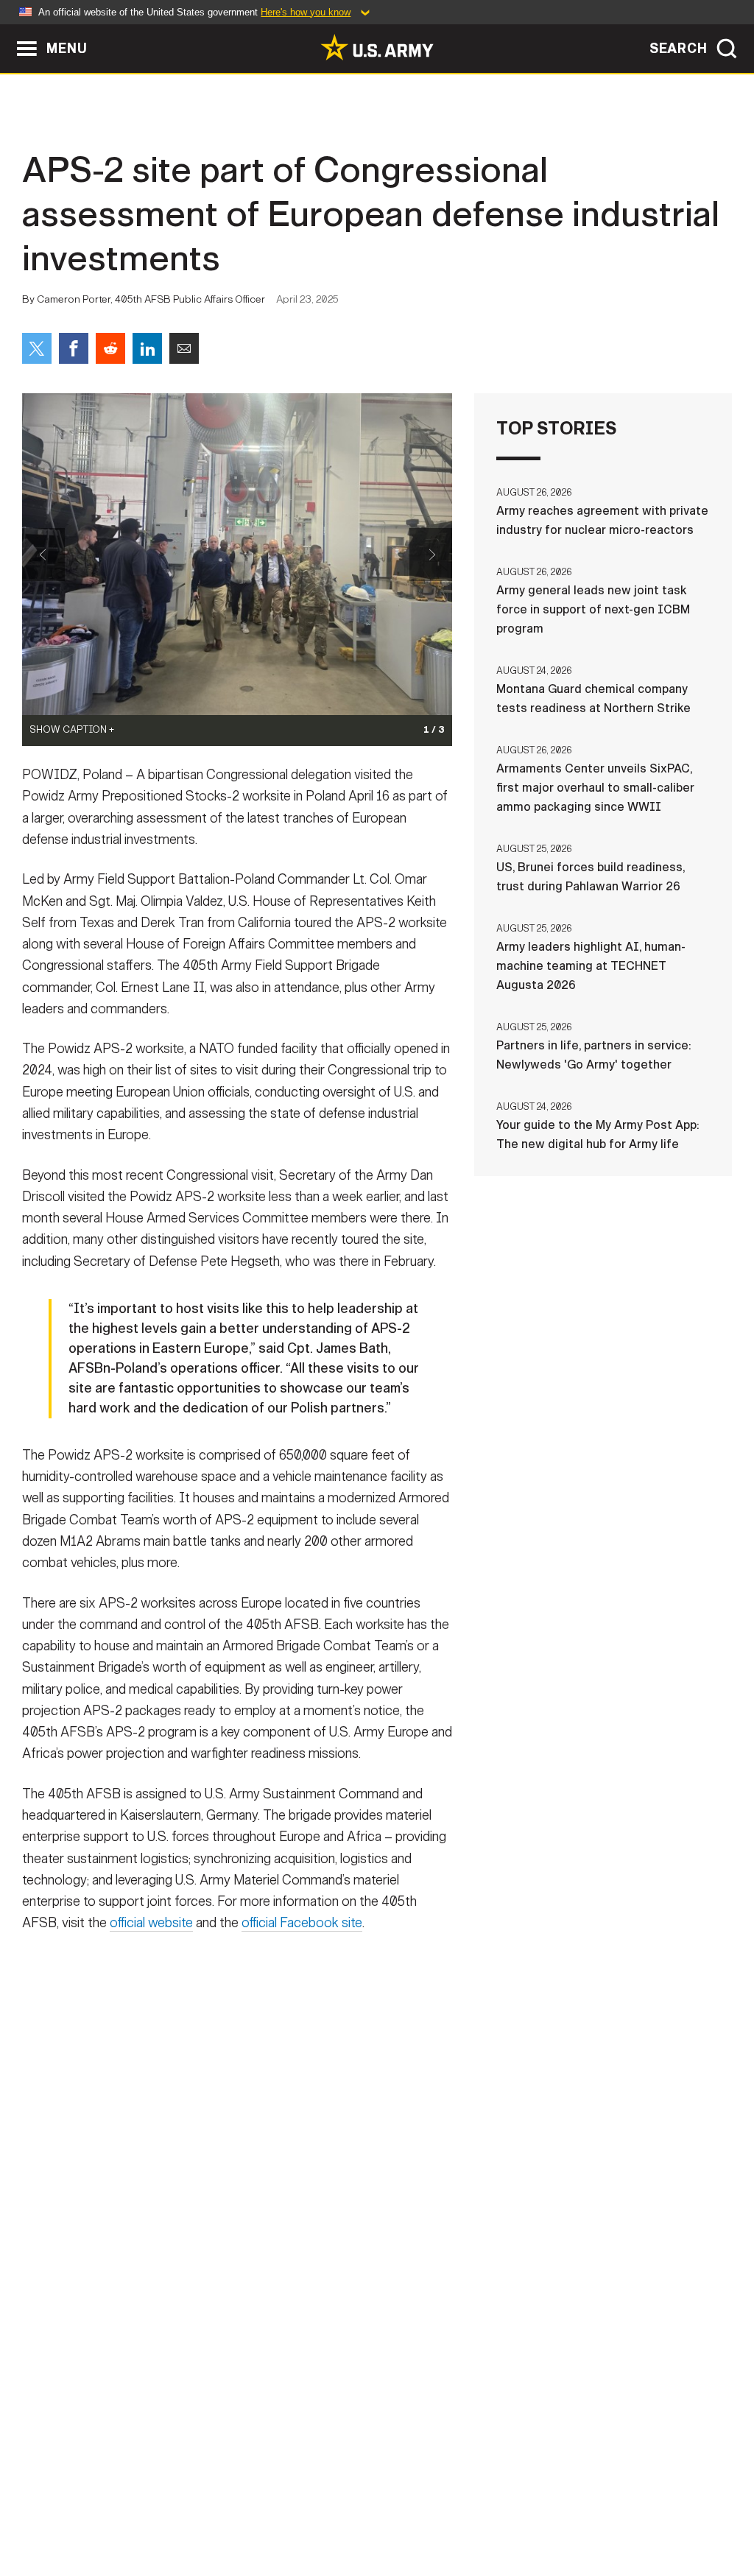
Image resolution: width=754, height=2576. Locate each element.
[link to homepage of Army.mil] (377, 47)
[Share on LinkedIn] (147, 348)
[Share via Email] (184, 348)
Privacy (205, 2511)
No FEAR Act (537, 2511)
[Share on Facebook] (74, 348)
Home (55, 2511)
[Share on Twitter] (37, 348)
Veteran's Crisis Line (654, 2511)
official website (151, 1923)
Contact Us (126, 2511)
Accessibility (389, 2511)
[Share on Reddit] (110, 348)
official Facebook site (302, 1923)
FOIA (467, 2511)
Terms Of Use (288, 2511)
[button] (8, 31)
